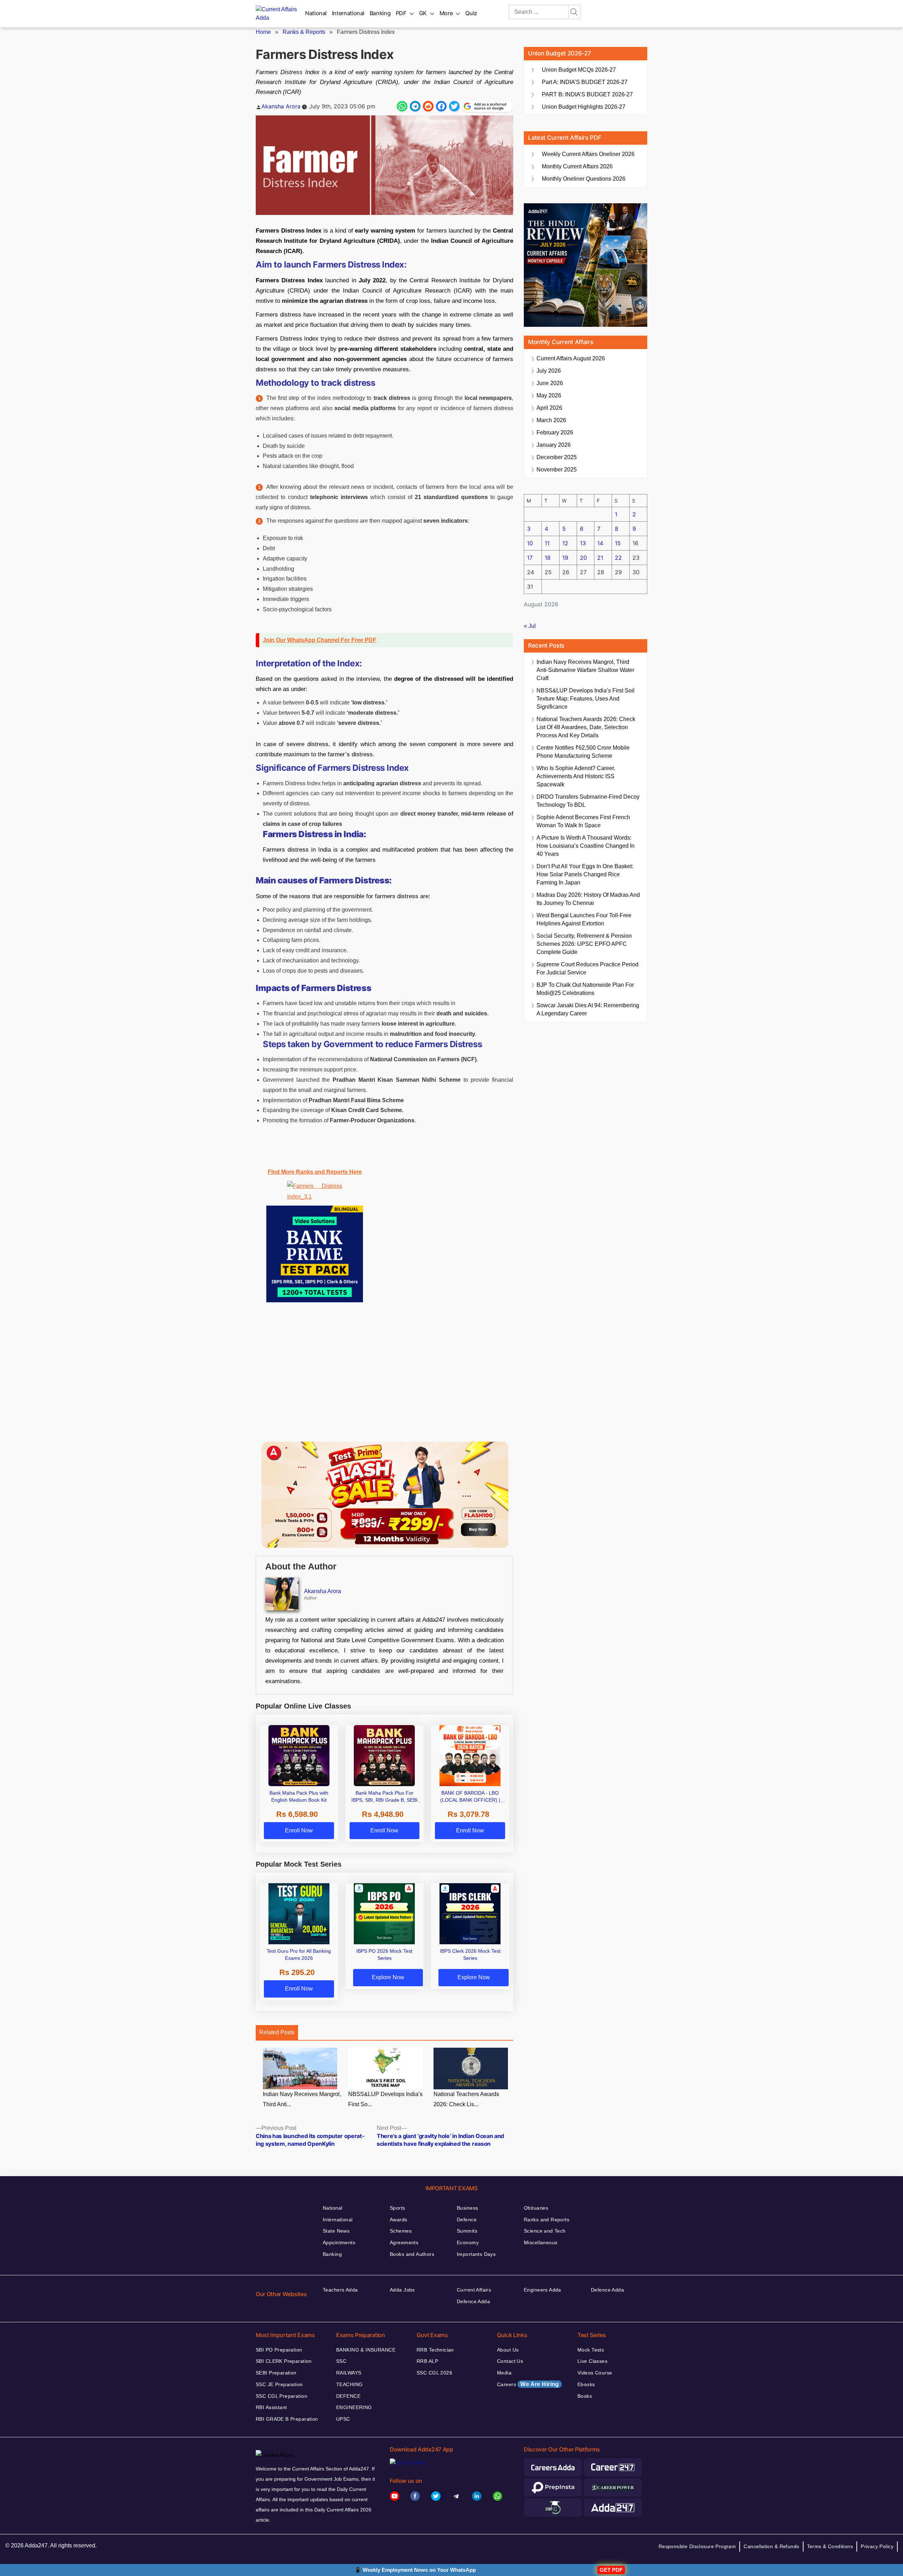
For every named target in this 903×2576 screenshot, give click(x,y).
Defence (467, 2220)
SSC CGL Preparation (281, 2396)
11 (547, 543)
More (446, 13)
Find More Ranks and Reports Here (315, 1172)
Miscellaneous (541, 2242)
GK (423, 13)
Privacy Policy (877, 2546)
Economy (468, 2242)
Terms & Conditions (830, 2546)
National (316, 13)
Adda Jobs (402, 2290)
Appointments (339, 2242)
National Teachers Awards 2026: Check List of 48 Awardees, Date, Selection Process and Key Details (586, 727)
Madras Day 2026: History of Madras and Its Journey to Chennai (588, 899)
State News (336, 2231)
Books (585, 2396)
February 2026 (555, 433)
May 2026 (549, 395)
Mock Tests (591, 2350)
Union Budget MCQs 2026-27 (579, 70)
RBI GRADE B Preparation (287, 2419)
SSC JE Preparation (279, 2384)
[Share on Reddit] (428, 106)
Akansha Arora (281, 106)
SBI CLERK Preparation (284, 2361)
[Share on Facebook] (441, 106)
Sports (398, 2208)
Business (467, 2208)
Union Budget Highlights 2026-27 (584, 107)
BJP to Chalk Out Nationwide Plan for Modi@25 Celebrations (585, 989)
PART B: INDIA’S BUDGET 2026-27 (587, 94)
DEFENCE (348, 2396)
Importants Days (476, 2254)
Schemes (401, 2231)
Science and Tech (545, 2231)
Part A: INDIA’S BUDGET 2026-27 (585, 82)
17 (530, 558)
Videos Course (595, 2373)
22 (618, 558)
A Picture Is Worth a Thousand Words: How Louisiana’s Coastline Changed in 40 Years (586, 846)
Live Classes (592, 2361)
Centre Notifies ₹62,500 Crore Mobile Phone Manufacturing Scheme (583, 752)
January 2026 (554, 445)
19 (565, 558)
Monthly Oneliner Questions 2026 (584, 179)
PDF (401, 13)
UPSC (343, 2419)
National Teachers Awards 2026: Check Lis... (466, 2099)
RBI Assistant (271, 2407)
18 (548, 558)
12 (565, 543)
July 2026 (549, 371)
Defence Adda (473, 2301)
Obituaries (536, 2208)
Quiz (471, 13)
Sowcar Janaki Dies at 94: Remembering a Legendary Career (588, 1009)
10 (530, 543)
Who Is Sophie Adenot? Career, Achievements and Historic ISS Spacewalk (576, 776)
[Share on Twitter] (454, 106)
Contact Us (510, 2361)
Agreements (404, 2242)
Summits (467, 2231)
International (348, 13)
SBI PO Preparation (279, 2350)
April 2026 (549, 408)
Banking (380, 13)
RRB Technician (435, 2350)
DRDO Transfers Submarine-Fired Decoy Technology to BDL (588, 801)
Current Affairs (474, 2290)
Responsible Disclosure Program (697, 2546)
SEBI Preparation (276, 2373)
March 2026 (551, 420)
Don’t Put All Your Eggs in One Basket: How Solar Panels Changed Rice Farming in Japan (585, 874)
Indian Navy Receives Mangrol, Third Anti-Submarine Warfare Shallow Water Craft (585, 670)
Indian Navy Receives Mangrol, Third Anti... (302, 2099)
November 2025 (557, 470)
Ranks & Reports (304, 32)
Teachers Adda (340, 2290)
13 (583, 543)
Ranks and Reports (547, 2220)
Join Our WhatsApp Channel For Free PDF (320, 640)
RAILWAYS (349, 2373)
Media (504, 2373)
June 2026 (550, 383)
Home (263, 32)
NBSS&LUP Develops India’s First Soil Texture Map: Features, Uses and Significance (586, 699)
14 (600, 543)
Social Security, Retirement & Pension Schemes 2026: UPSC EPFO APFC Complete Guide (584, 944)
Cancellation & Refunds (771, 2546)
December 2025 (557, 457)
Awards (399, 2220)
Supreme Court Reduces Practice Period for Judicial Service (587, 968)
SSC (341, 2361)
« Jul (530, 626)
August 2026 (571, 358)
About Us (508, 2350)
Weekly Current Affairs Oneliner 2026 (588, 154)
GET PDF (611, 2570)
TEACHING (349, 2384)
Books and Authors (412, 2254)
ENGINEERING (354, 2407)
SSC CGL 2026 (434, 2373)
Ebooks (586, 2384)
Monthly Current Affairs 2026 (577, 166)
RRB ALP (427, 2361)
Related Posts (277, 2032)
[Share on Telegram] (415, 106)
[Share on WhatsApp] (402, 106)
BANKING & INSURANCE (366, 2350)
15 (618, 543)
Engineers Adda (543, 2290)
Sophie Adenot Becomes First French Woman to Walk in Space (583, 821)
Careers (528, 2384)
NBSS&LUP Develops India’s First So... (385, 2099)
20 (583, 558)
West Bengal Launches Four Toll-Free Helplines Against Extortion (584, 919)
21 (600, 558)
